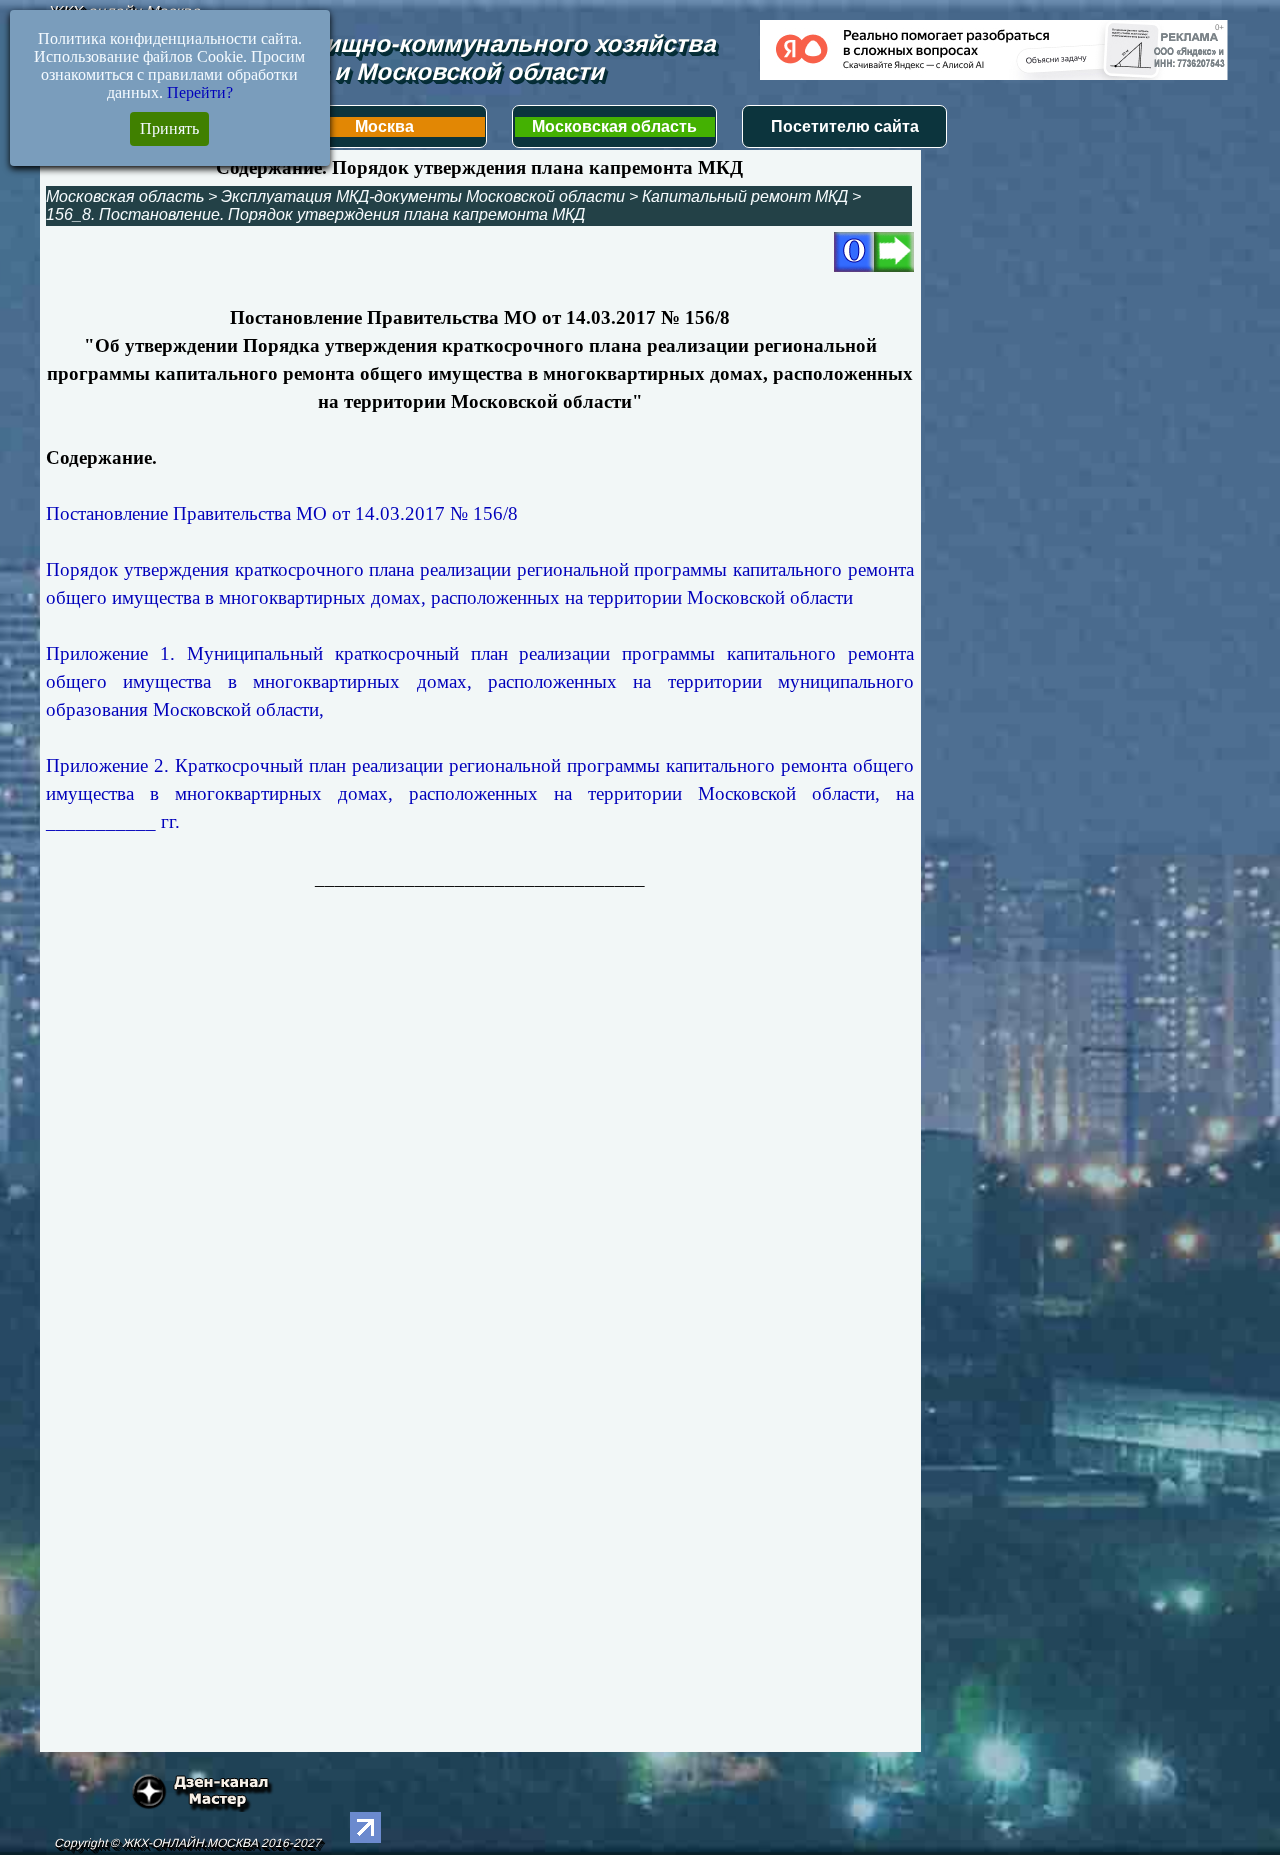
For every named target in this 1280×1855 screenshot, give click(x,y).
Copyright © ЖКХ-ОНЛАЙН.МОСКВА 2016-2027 (187, 1843)
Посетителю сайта (845, 126)
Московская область (614, 126)
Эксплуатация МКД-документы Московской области (423, 196)
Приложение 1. (480, 681)
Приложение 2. (480, 793)
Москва (384, 126)
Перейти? (200, 92)
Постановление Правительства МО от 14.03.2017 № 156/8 (282, 513)
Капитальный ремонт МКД (745, 196)
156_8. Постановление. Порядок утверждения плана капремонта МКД (315, 214)
